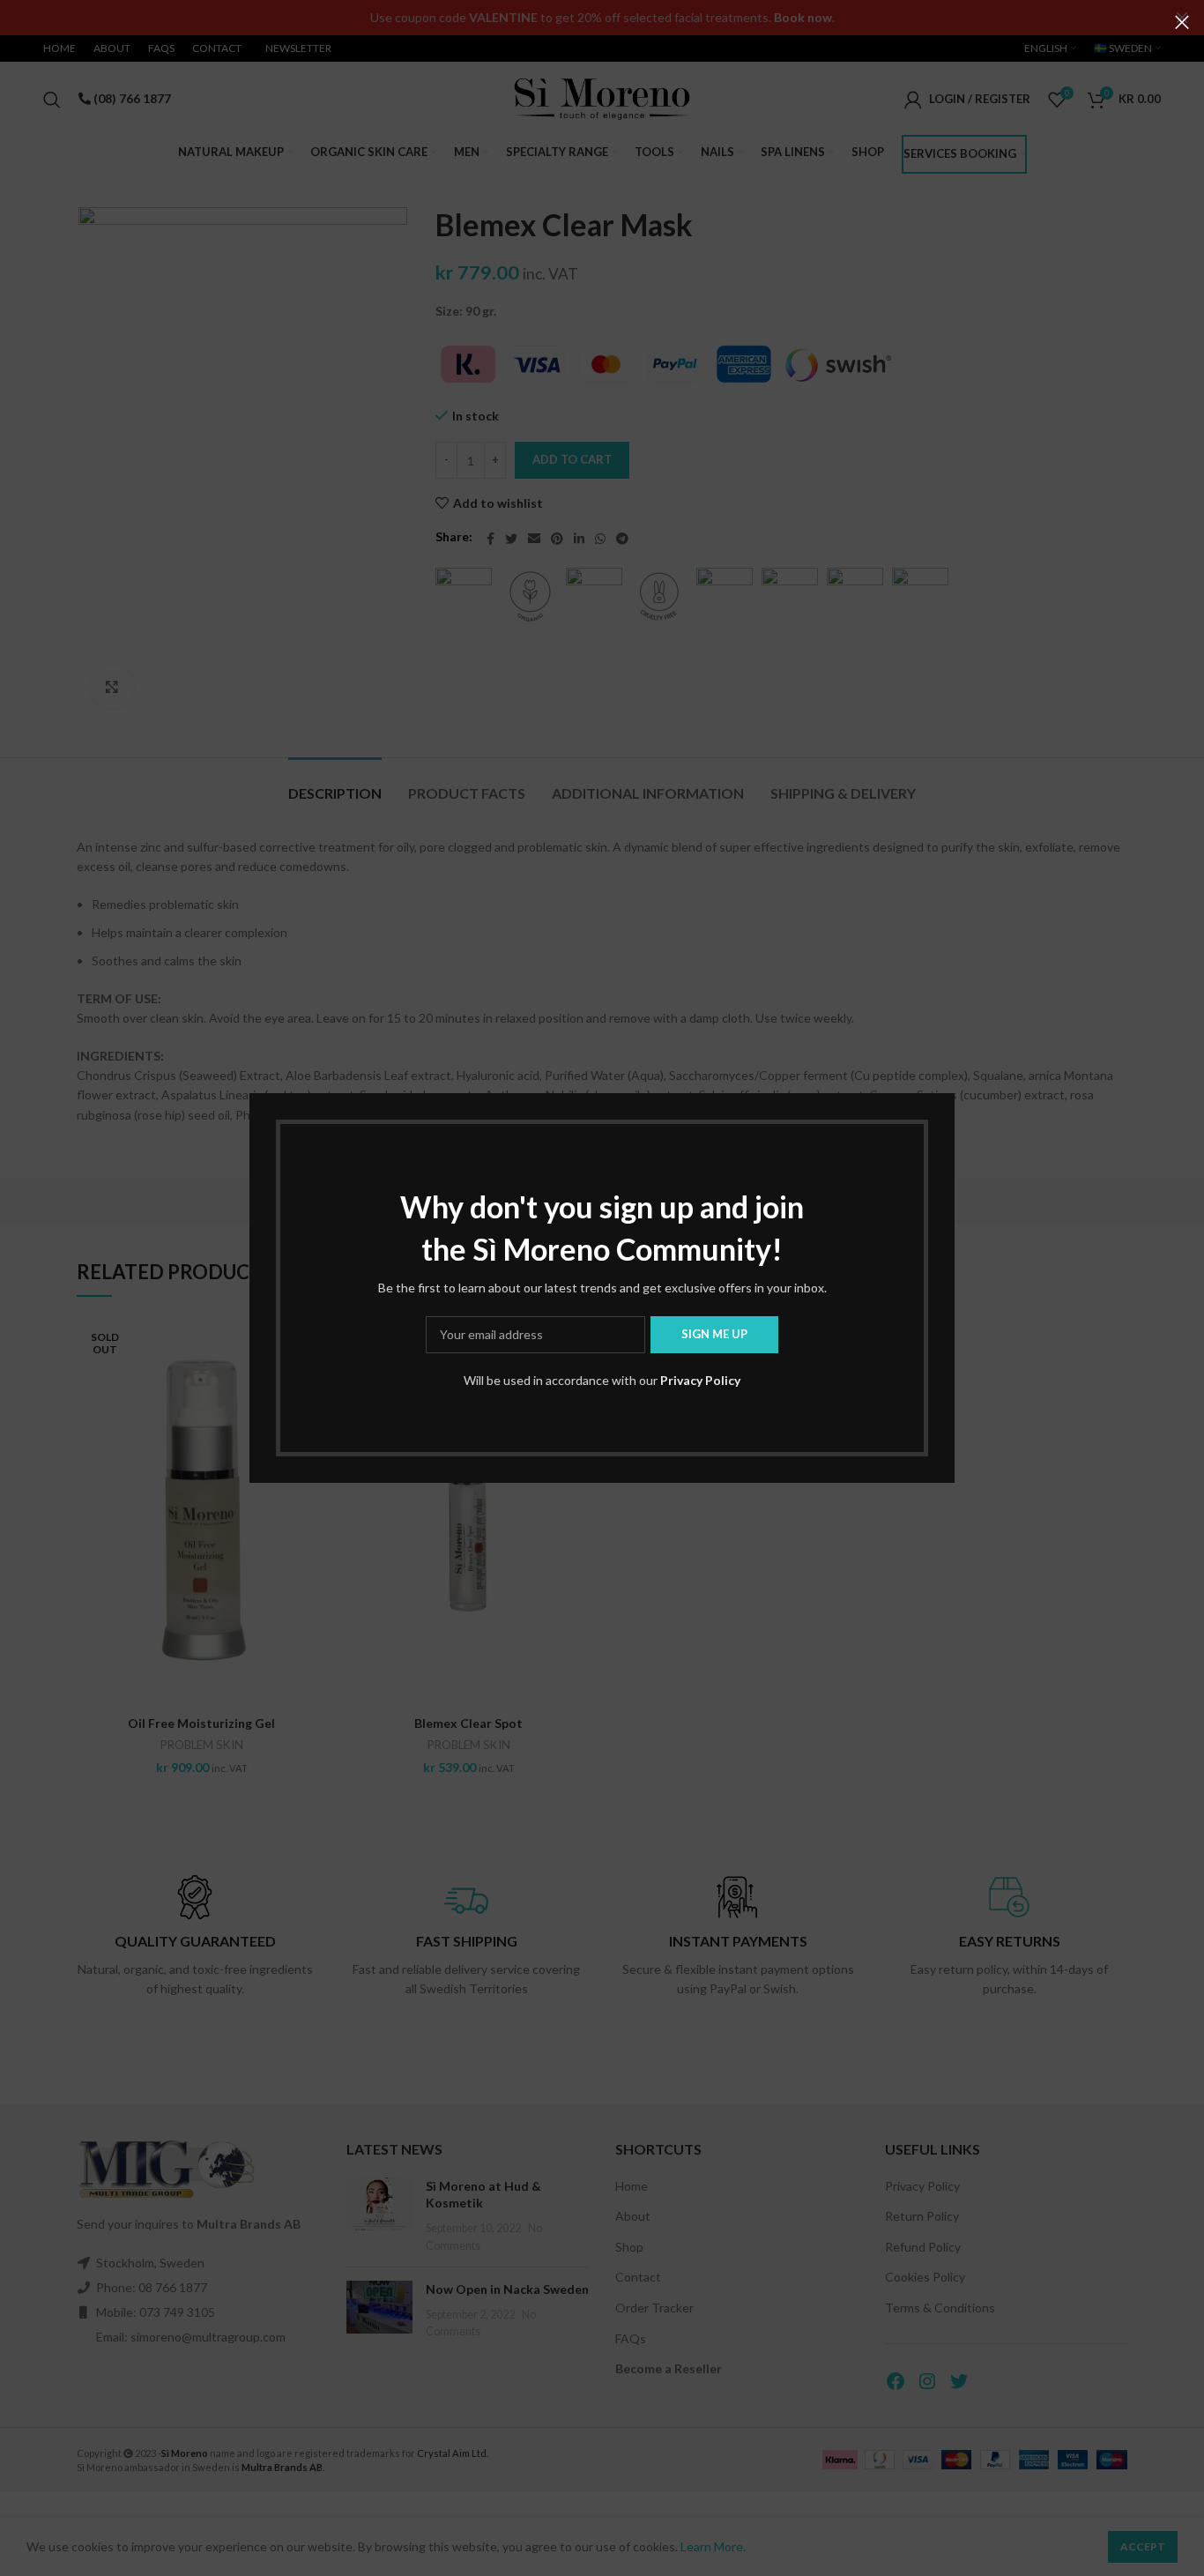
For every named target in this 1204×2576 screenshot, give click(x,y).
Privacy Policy (700, 1380)
